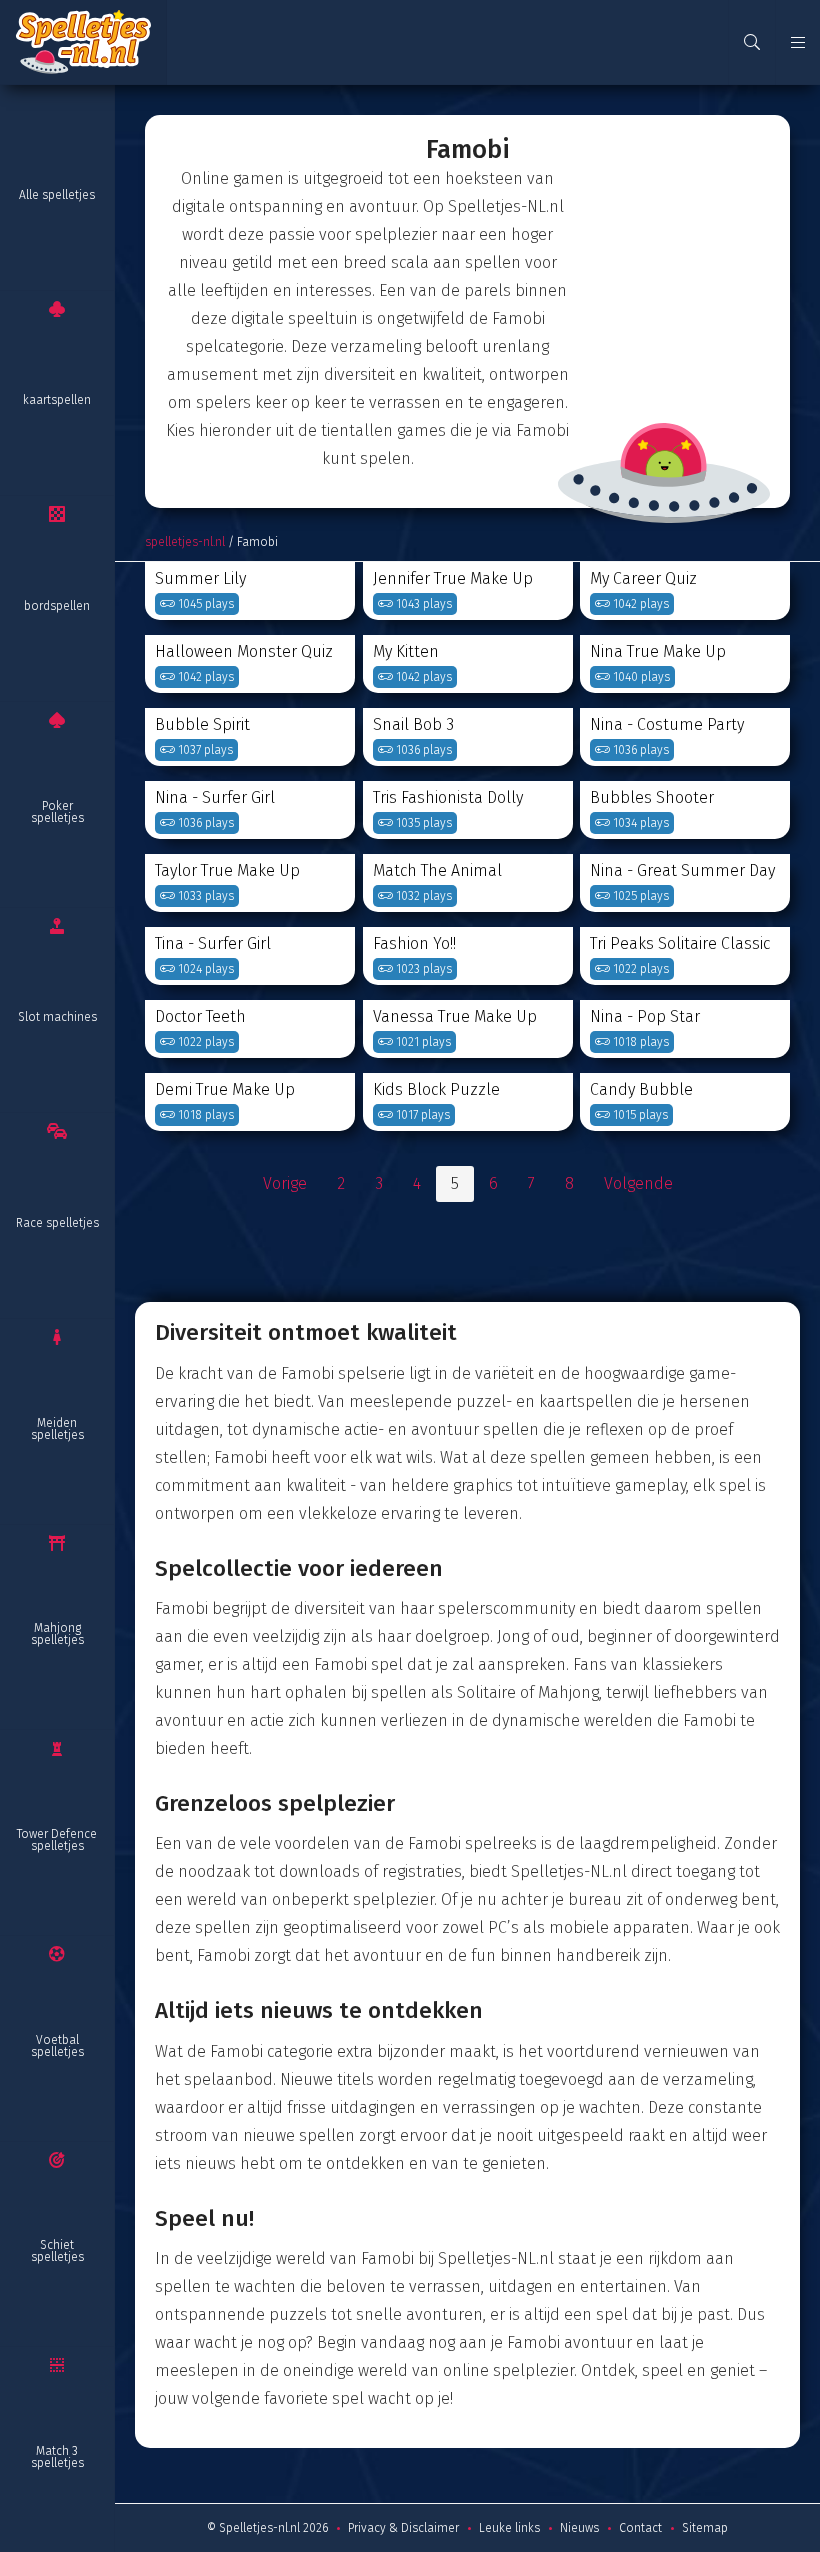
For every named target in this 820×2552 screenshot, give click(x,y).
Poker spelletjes (57, 812)
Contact (640, 2528)
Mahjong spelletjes (57, 1634)
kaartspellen (57, 400)
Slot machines (57, 1017)
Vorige (285, 1183)
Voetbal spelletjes (57, 2046)
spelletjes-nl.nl (185, 542)
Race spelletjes (57, 1223)
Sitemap (705, 2528)
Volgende (638, 1183)
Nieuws (579, 2528)
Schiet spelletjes (57, 2251)
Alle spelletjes (57, 195)
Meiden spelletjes (57, 1429)
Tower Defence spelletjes (57, 1840)
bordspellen (57, 606)
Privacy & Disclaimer (403, 2528)
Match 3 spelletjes (57, 2457)
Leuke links (509, 2528)
